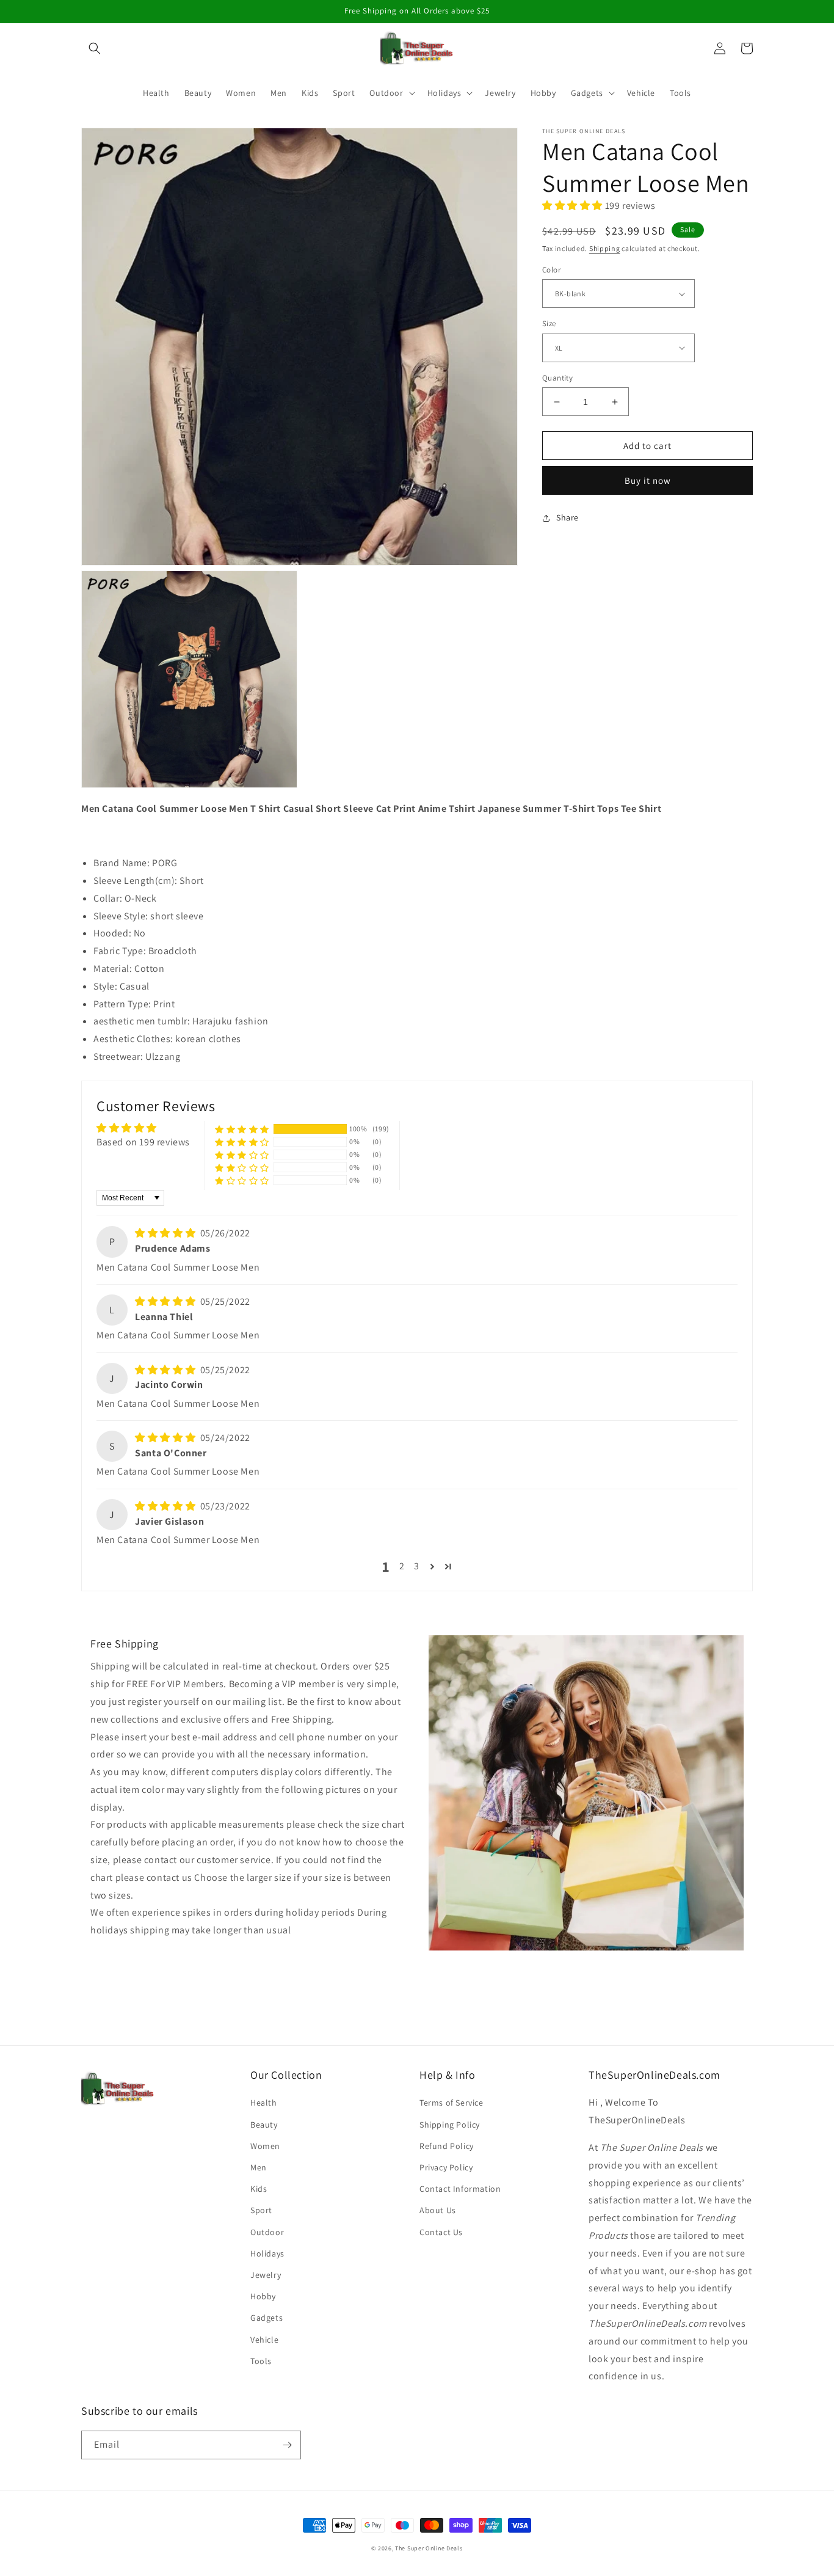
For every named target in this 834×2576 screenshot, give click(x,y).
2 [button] (402, 1566)
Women (265, 2146)
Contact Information (460, 2189)
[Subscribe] (287, 2445)
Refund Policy (447, 2146)
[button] (95, 48)
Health (264, 2103)
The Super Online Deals (429, 2548)
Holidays (267, 2253)
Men (259, 2167)
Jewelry (266, 2275)
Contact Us (441, 2232)
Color (551, 270)
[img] (166, 1233)
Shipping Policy (450, 2125)
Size (549, 323)
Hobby (263, 2296)
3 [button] (417, 1566)
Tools (261, 2361)
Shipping (605, 248)
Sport (261, 2210)
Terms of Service (451, 2103)
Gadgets (267, 2318)
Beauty (264, 2125)
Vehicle (264, 2340)
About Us (438, 2210)
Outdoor (267, 2232)
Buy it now (648, 480)
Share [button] (567, 517)
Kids (259, 2189)
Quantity (557, 378)
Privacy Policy (446, 2167)
